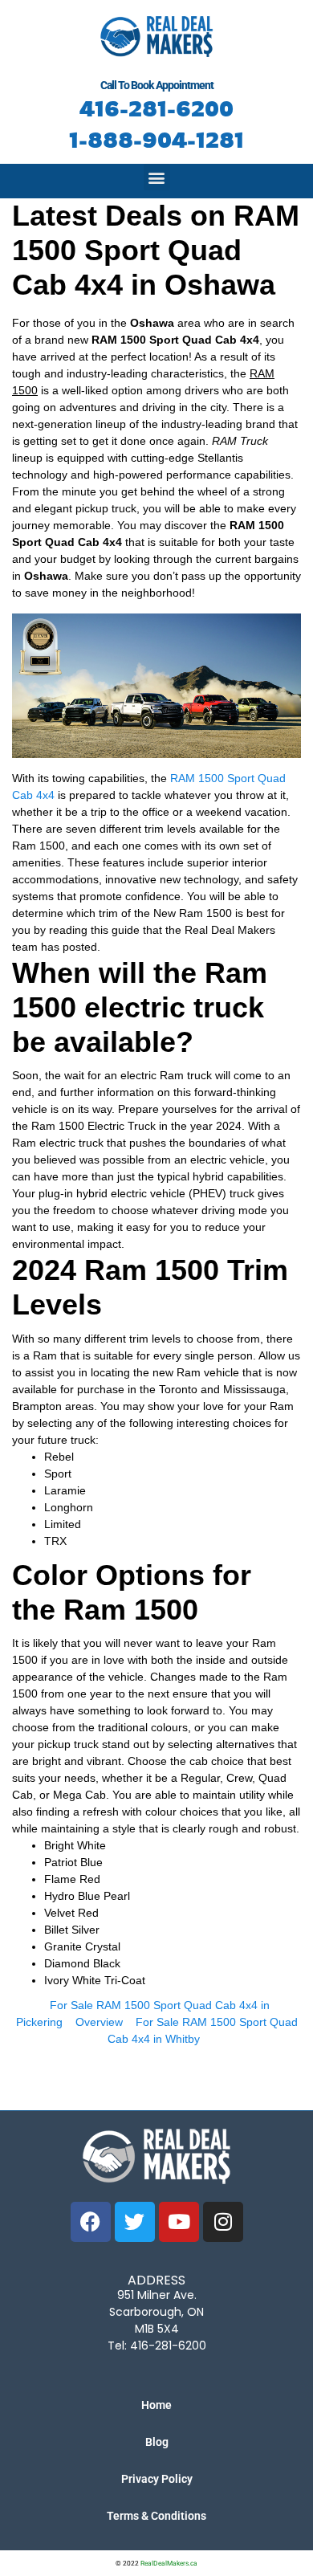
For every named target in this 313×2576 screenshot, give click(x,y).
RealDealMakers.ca (169, 2563)
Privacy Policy (157, 2479)
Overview (99, 2022)
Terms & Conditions (156, 2516)
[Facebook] (91, 2222)
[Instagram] (223, 2222)
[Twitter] (135, 2222)
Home (156, 2405)
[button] (157, 177)
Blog (157, 2442)
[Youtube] (179, 2222)
